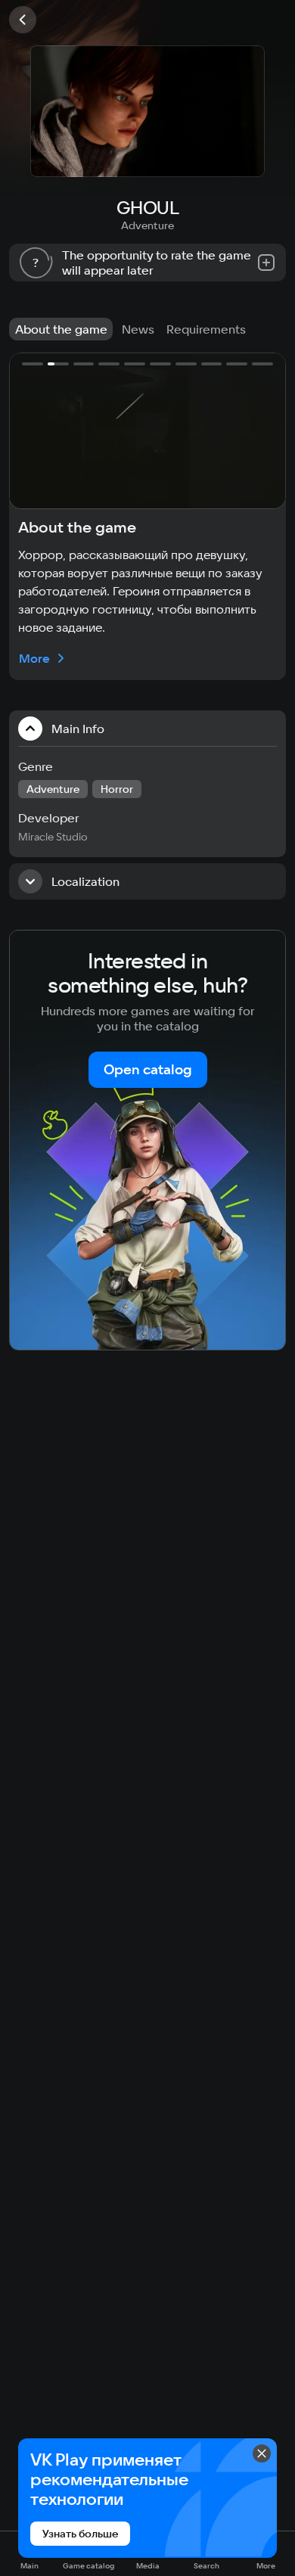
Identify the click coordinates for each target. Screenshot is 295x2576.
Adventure (147, 225)
